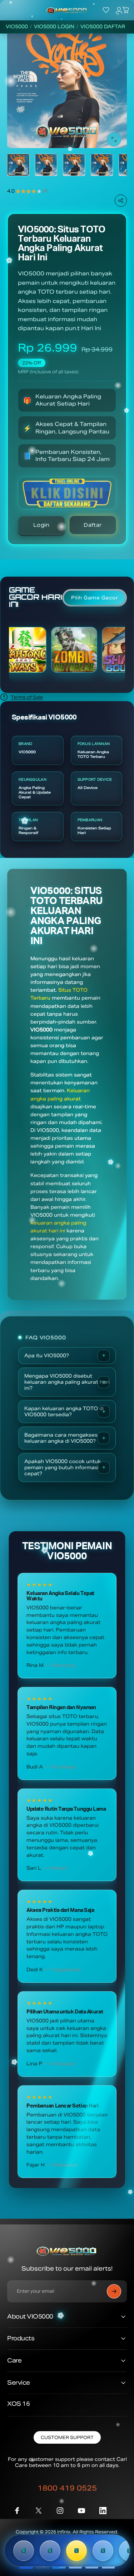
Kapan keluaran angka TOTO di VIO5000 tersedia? (64, 1412)
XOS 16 (18, 2404)
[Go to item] (18, 165)
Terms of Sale (27, 697)
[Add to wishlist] (120, 35)
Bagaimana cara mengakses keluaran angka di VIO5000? (61, 1438)
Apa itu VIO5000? (47, 1356)
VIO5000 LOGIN (54, 27)
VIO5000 (17, 27)
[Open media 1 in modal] (114, 139)
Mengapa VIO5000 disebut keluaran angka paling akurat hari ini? (67, 1382)
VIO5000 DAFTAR (103, 27)
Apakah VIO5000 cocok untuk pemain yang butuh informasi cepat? (63, 1468)
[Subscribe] (114, 2291)
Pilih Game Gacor (95, 598)
